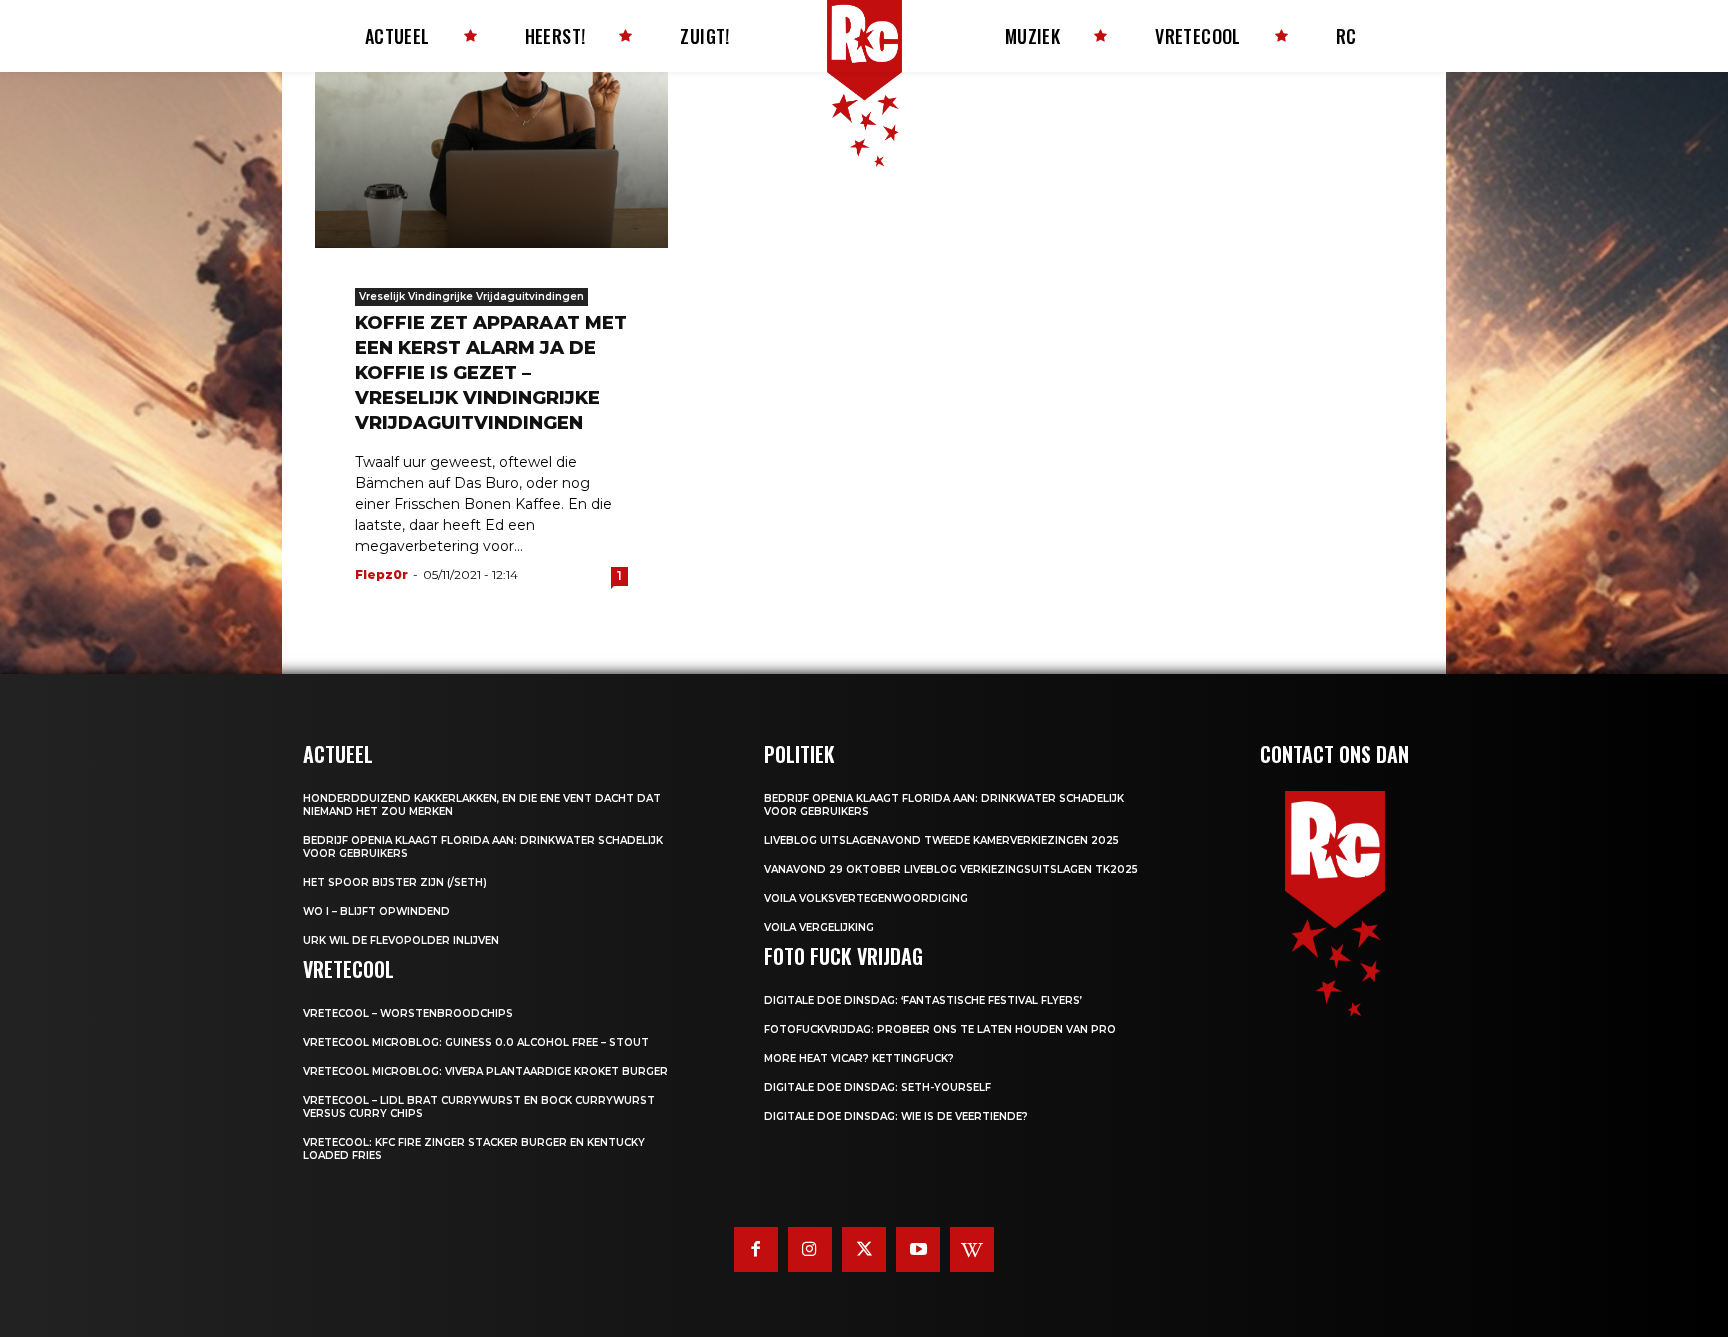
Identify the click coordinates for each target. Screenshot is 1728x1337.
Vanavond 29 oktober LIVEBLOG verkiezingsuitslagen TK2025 (951, 869)
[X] (864, 1249)
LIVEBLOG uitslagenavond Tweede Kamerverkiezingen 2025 (941, 840)
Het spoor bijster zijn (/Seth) (395, 882)
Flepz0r (381, 574)
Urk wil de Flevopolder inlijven (401, 940)
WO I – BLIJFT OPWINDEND (376, 911)
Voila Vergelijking (819, 927)
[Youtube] (918, 1249)
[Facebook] (756, 1249)
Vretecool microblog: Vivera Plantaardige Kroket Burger (485, 1071)
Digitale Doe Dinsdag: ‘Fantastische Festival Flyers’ (923, 1000)
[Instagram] (810, 1249)
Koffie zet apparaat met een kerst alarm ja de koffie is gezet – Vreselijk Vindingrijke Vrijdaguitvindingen (491, 373)
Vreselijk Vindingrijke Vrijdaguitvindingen (471, 296)
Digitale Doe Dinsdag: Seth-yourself (877, 1087)
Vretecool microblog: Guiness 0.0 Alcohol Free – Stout (476, 1042)
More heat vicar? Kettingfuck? (859, 1058)
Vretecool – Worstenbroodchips (408, 1013)
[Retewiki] (972, 1249)
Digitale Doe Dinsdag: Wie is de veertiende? (896, 1116)
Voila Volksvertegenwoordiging (866, 898)
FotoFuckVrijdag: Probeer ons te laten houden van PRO (940, 1029)
